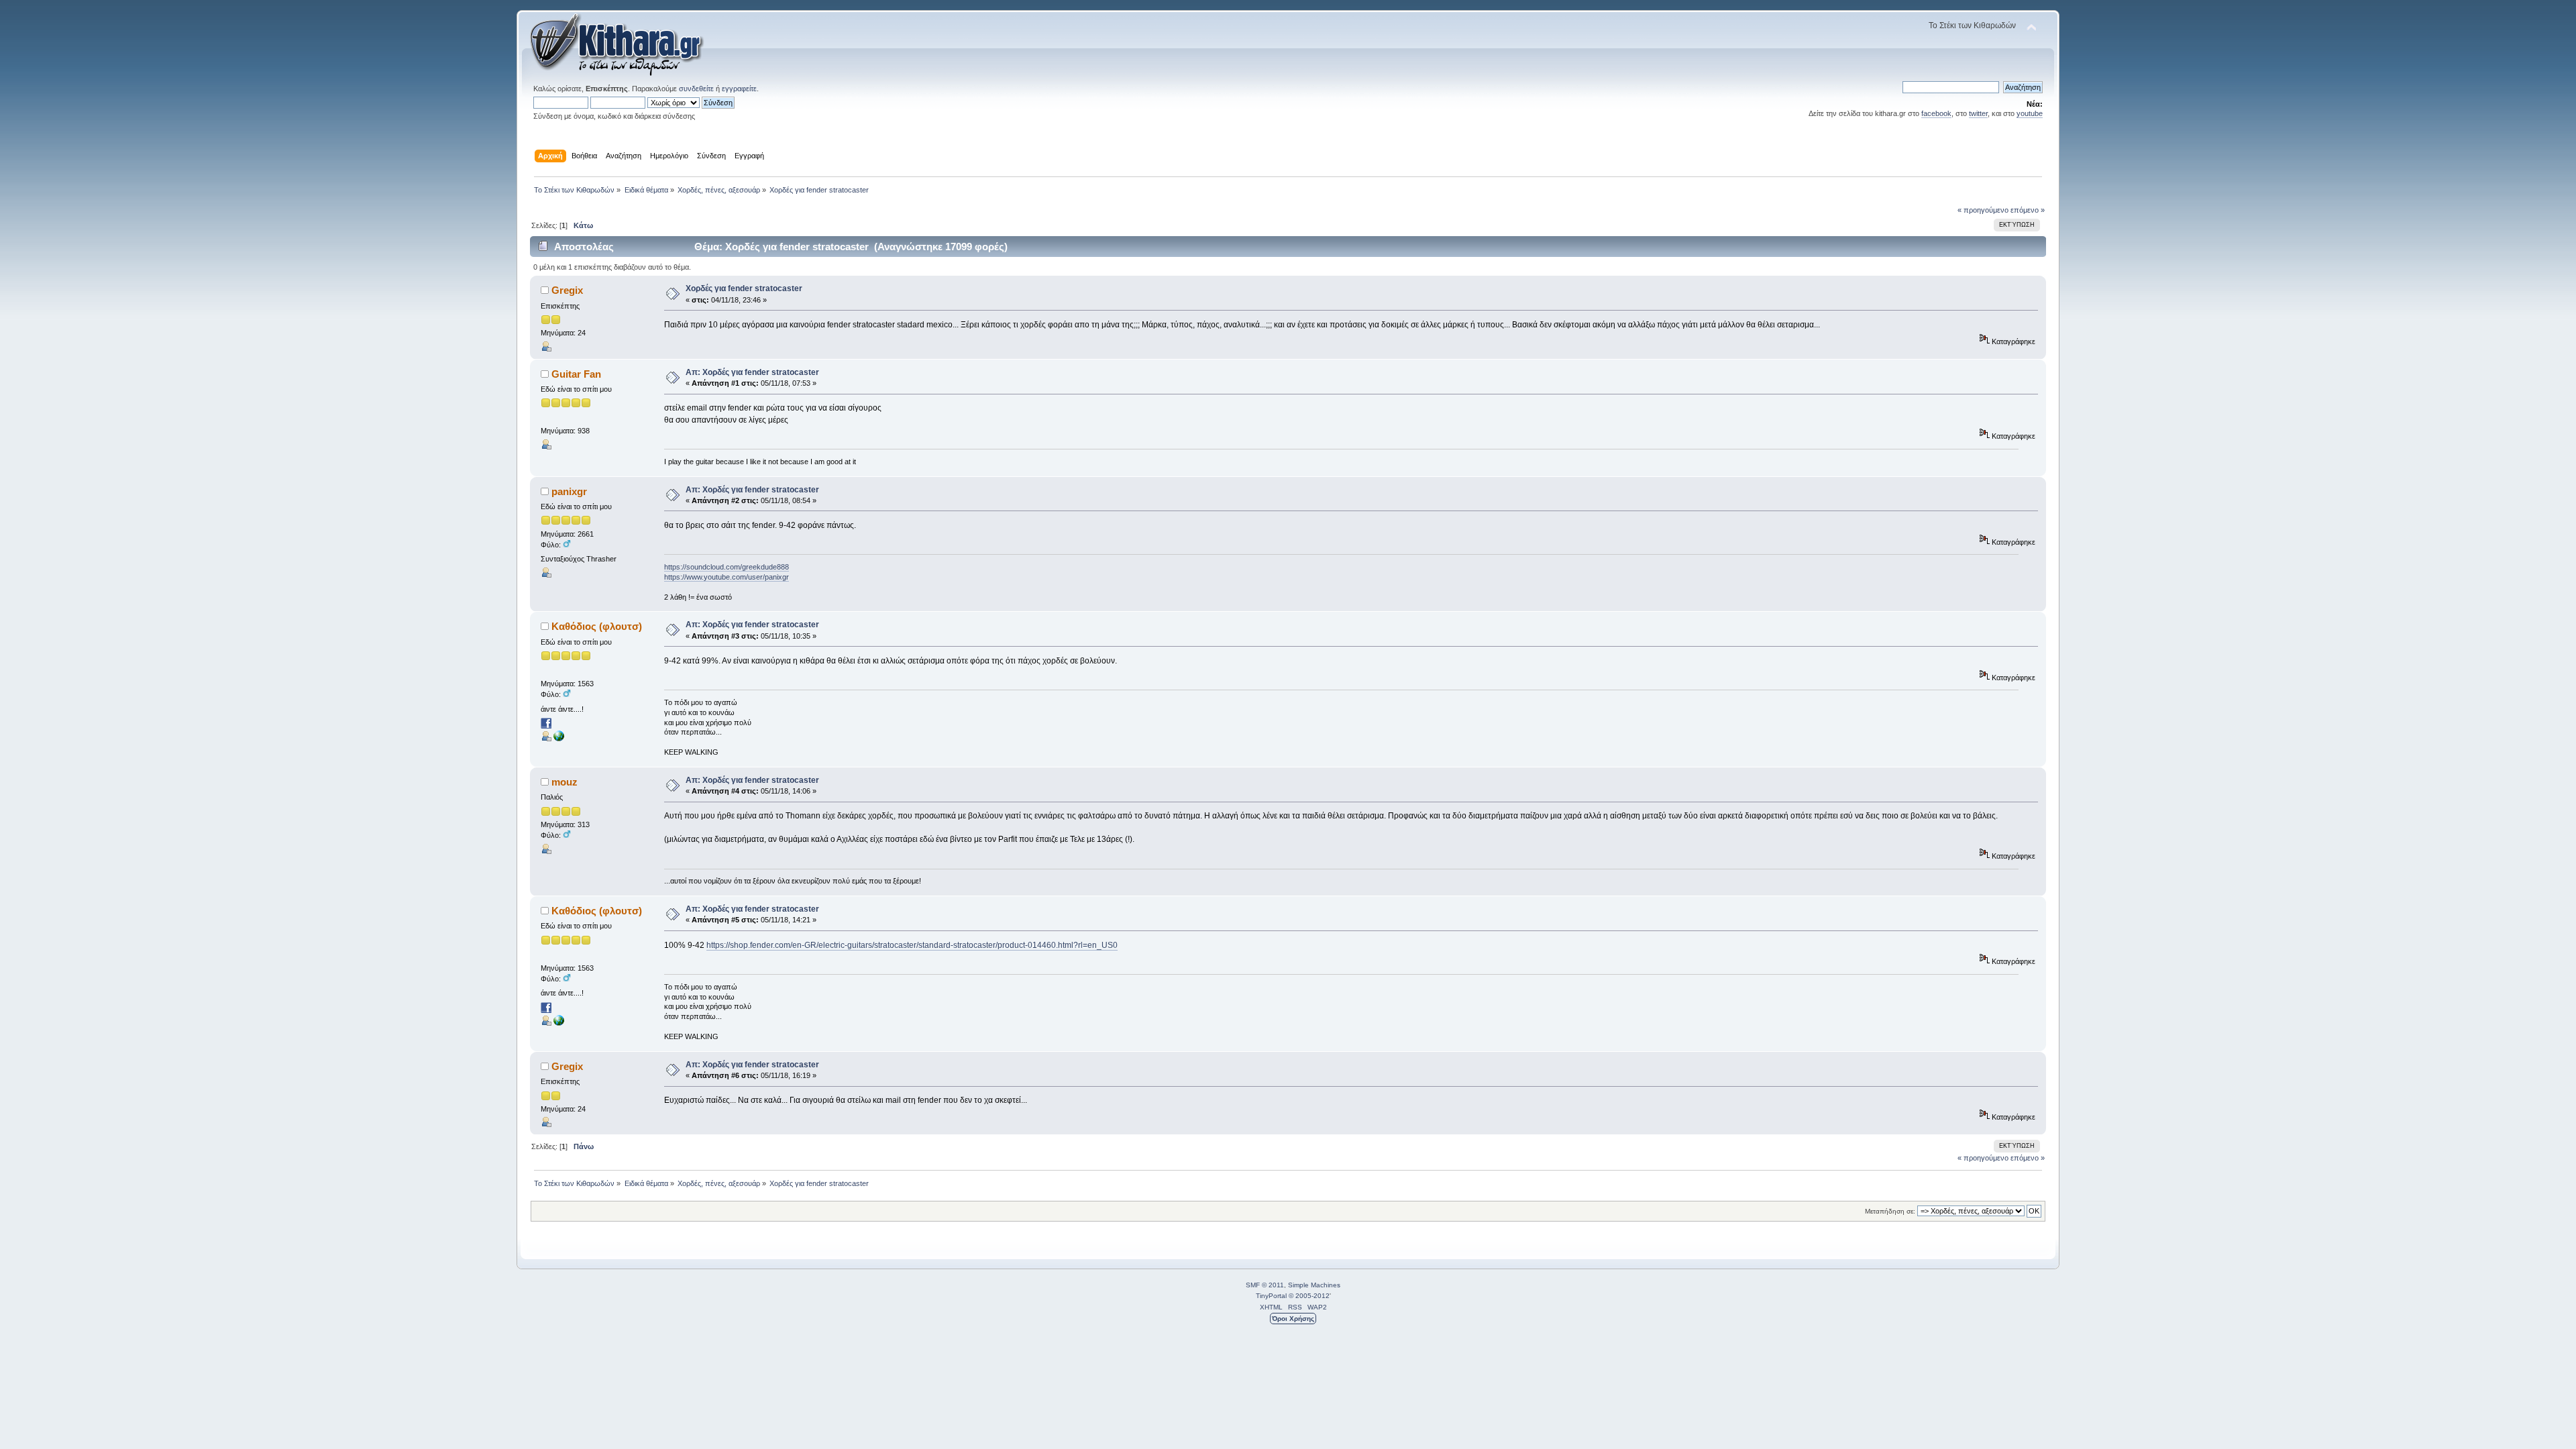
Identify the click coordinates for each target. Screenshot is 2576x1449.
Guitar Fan (576, 374)
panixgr (569, 491)
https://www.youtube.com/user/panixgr (727, 577)
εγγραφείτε (739, 89)
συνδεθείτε (696, 89)
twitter (1978, 113)
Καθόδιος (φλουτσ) (597, 626)
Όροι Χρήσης (1293, 1319)
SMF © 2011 (1265, 1285)
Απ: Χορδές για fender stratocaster (752, 372)
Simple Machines (1314, 1285)
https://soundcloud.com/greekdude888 (727, 567)
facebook (1936, 113)
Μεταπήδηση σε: (1890, 1211)
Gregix (567, 290)
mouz (565, 782)
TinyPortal (1271, 1296)
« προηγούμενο (1983, 210)
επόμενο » (2028, 210)
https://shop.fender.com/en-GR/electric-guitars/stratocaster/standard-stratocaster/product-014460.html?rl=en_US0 (912, 945)
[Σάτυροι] (559, 739)
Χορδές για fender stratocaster (744, 288)
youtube (2030, 113)
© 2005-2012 (1309, 1296)
